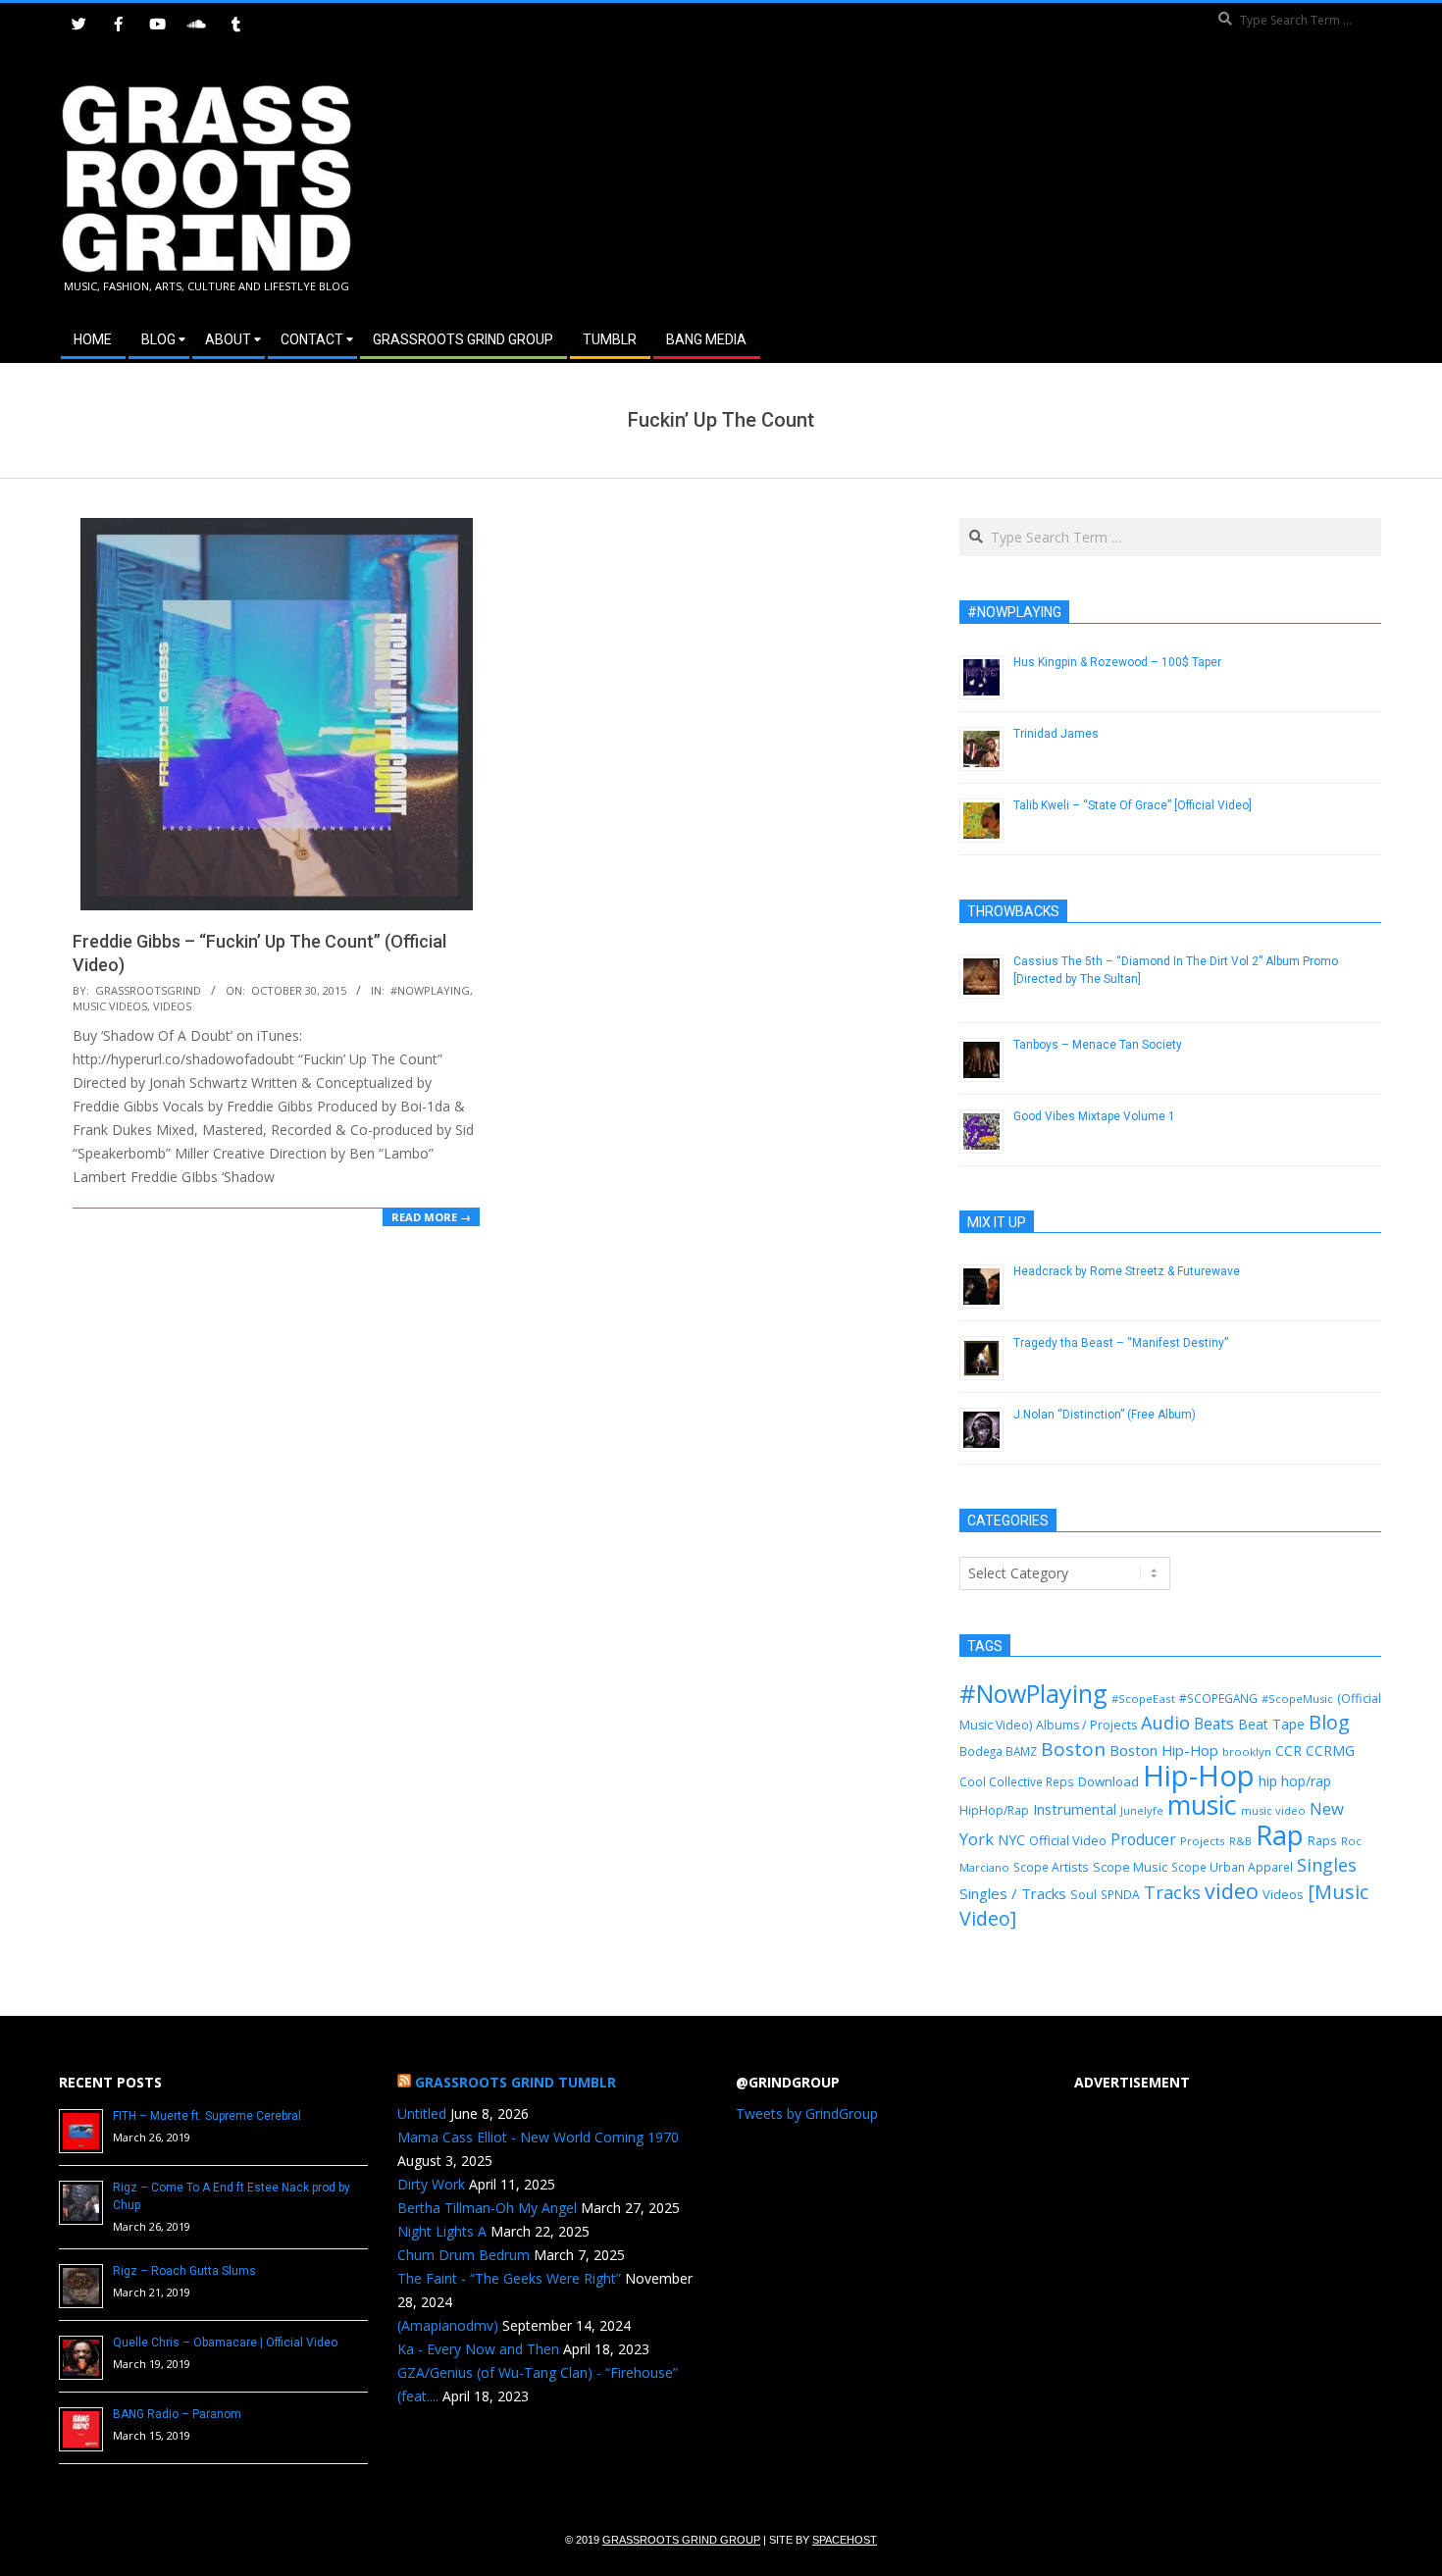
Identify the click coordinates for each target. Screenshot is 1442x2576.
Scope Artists (1051, 1867)
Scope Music (1130, 1867)
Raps (1322, 1840)
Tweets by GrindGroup (807, 2113)
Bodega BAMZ (998, 1751)
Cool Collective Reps (1017, 1781)
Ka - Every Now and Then (478, 2349)
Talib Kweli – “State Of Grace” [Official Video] (1133, 805)
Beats (1214, 1724)
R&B (1240, 1841)
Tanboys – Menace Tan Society (1098, 1045)
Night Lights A (442, 2231)
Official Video (1068, 1840)
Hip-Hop (1199, 1776)
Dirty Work (431, 2184)
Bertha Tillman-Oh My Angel (487, 2208)
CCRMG (1330, 1751)
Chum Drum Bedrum (463, 2255)
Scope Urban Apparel (1232, 1867)
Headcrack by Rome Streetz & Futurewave (1127, 1271)
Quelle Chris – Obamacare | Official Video (225, 2343)
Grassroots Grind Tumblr (515, 2082)
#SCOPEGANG (1218, 1698)
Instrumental (1075, 1809)
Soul (1083, 1894)
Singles (1327, 1865)
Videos (172, 1006)
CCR (1288, 1751)
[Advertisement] (1052, 185)
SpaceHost (845, 2540)
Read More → (431, 1217)
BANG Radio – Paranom (177, 2414)
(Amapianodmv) (448, 2325)
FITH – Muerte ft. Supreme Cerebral (207, 2116)
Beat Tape (1271, 1724)
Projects (1203, 1841)
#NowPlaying (430, 990)
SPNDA (1120, 1895)
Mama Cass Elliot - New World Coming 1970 (538, 2137)
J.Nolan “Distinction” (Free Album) (1105, 1415)
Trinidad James (1056, 734)
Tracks (1172, 1892)
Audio (1165, 1723)
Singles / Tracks (1013, 1893)
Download (1108, 1781)
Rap (1280, 1834)
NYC (1011, 1840)
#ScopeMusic (1297, 1699)
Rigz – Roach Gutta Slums (184, 2271)
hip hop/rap (1295, 1781)
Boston (1073, 1749)
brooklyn (1247, 1752)
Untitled (422, 2113)
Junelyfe (1142, 1810)
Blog (1329, 1722)
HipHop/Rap (994, 1810)
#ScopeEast (1143, 1699)
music (1202, 1804)
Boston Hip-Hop (1164, 1750)
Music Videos (110, 1006)
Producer (1143, 1839)
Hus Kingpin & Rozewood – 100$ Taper (1117, 662)
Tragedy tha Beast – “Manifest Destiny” (1121, 1343)
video (1232, 1891)
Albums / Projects (1086, 1725)
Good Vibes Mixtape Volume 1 (1094, 1116)
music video (1273, 1810)
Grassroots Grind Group (681, 2540)
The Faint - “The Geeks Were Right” (509, 2278)
